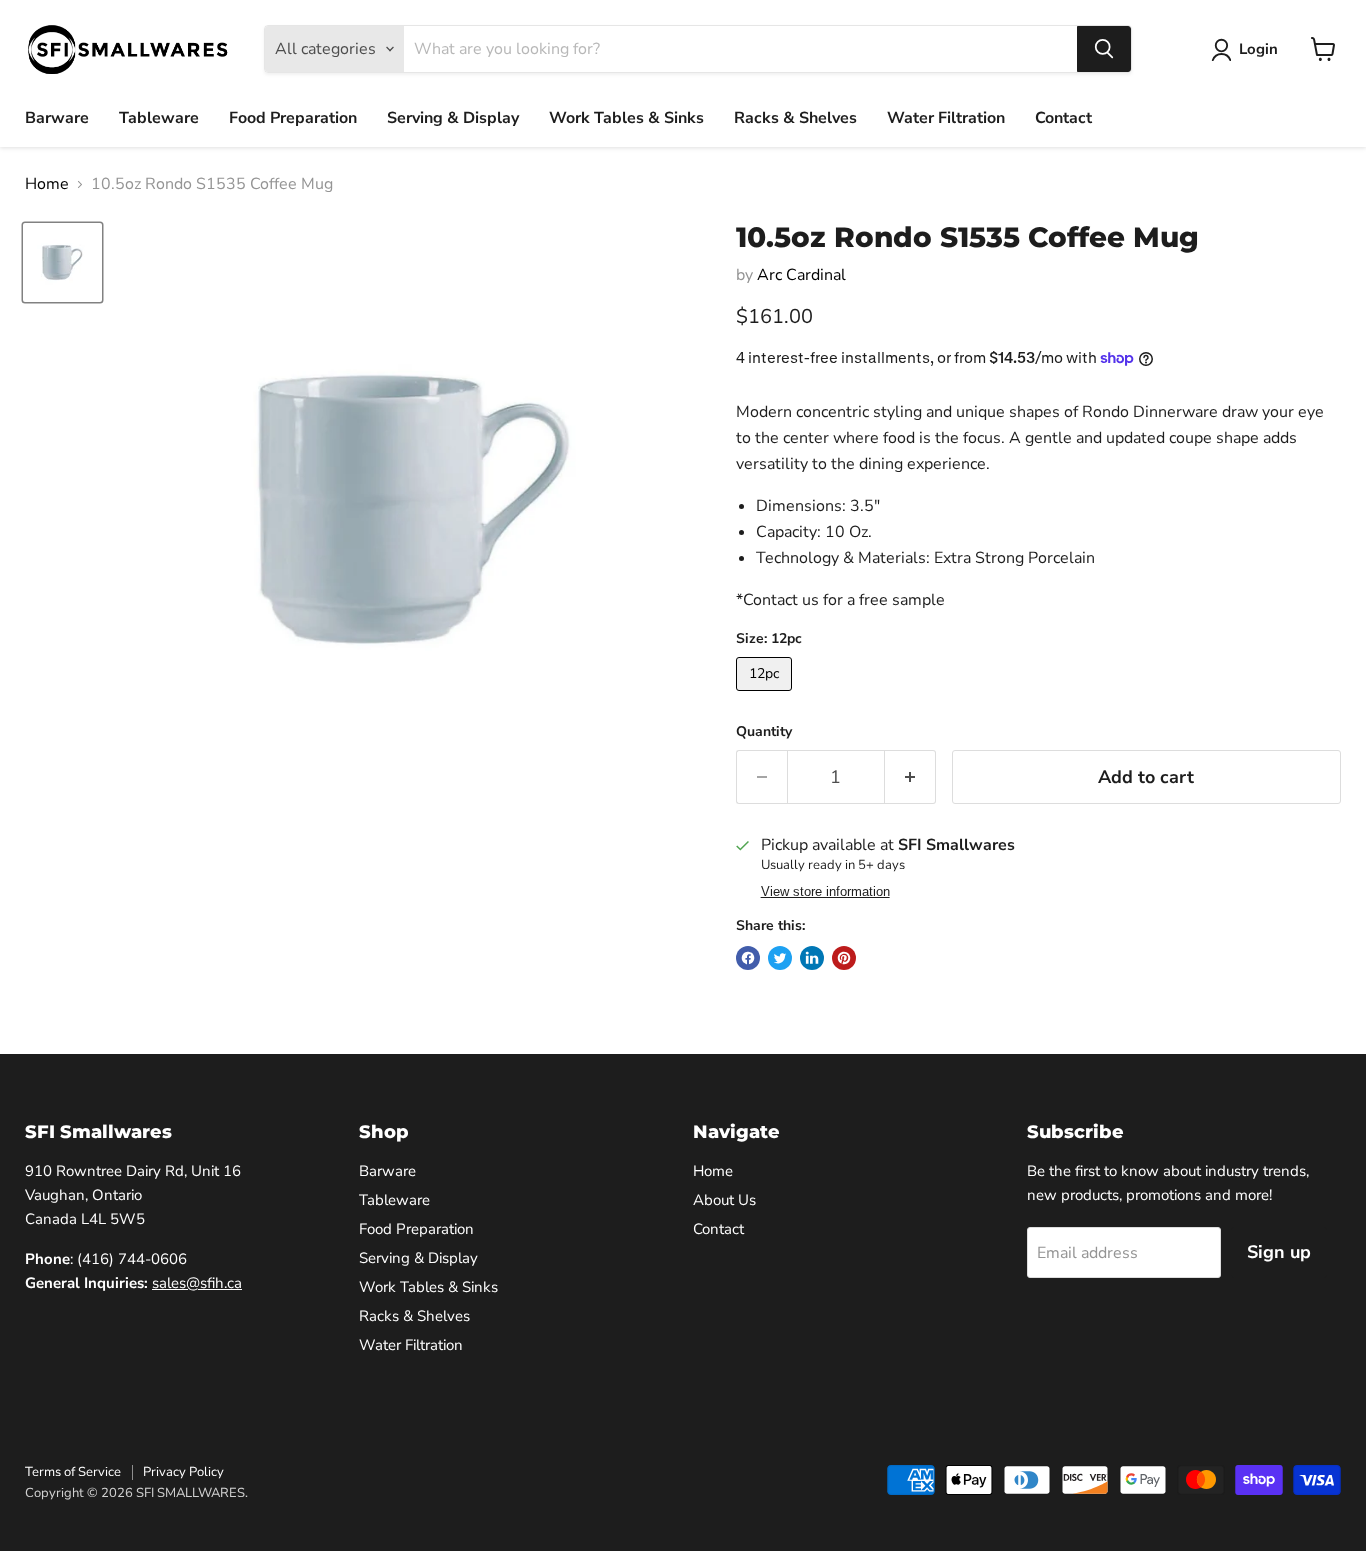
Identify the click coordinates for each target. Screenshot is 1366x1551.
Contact (1063, 118)
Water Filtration (946, 118)
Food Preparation (293, 118)
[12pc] (766, 696)
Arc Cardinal (801, 275)
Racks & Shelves (795, 118)
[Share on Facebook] (748, 958)
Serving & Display (453, 118)
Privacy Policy (183, 1472)
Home (47, 184)
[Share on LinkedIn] (812, 958)
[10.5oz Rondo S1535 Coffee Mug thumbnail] (62, 262)
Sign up (1279, 1252)
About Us (724, 1200)
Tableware (159, 118)
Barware (57, 118)
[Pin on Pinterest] (844, 958)
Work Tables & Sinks (626, 118)
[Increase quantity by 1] (910, 777)
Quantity (764, 732)
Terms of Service (73, 1472)
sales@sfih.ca (197, 1283)
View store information (825, 892)
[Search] (1104, 49)
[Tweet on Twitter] (780, 958)
